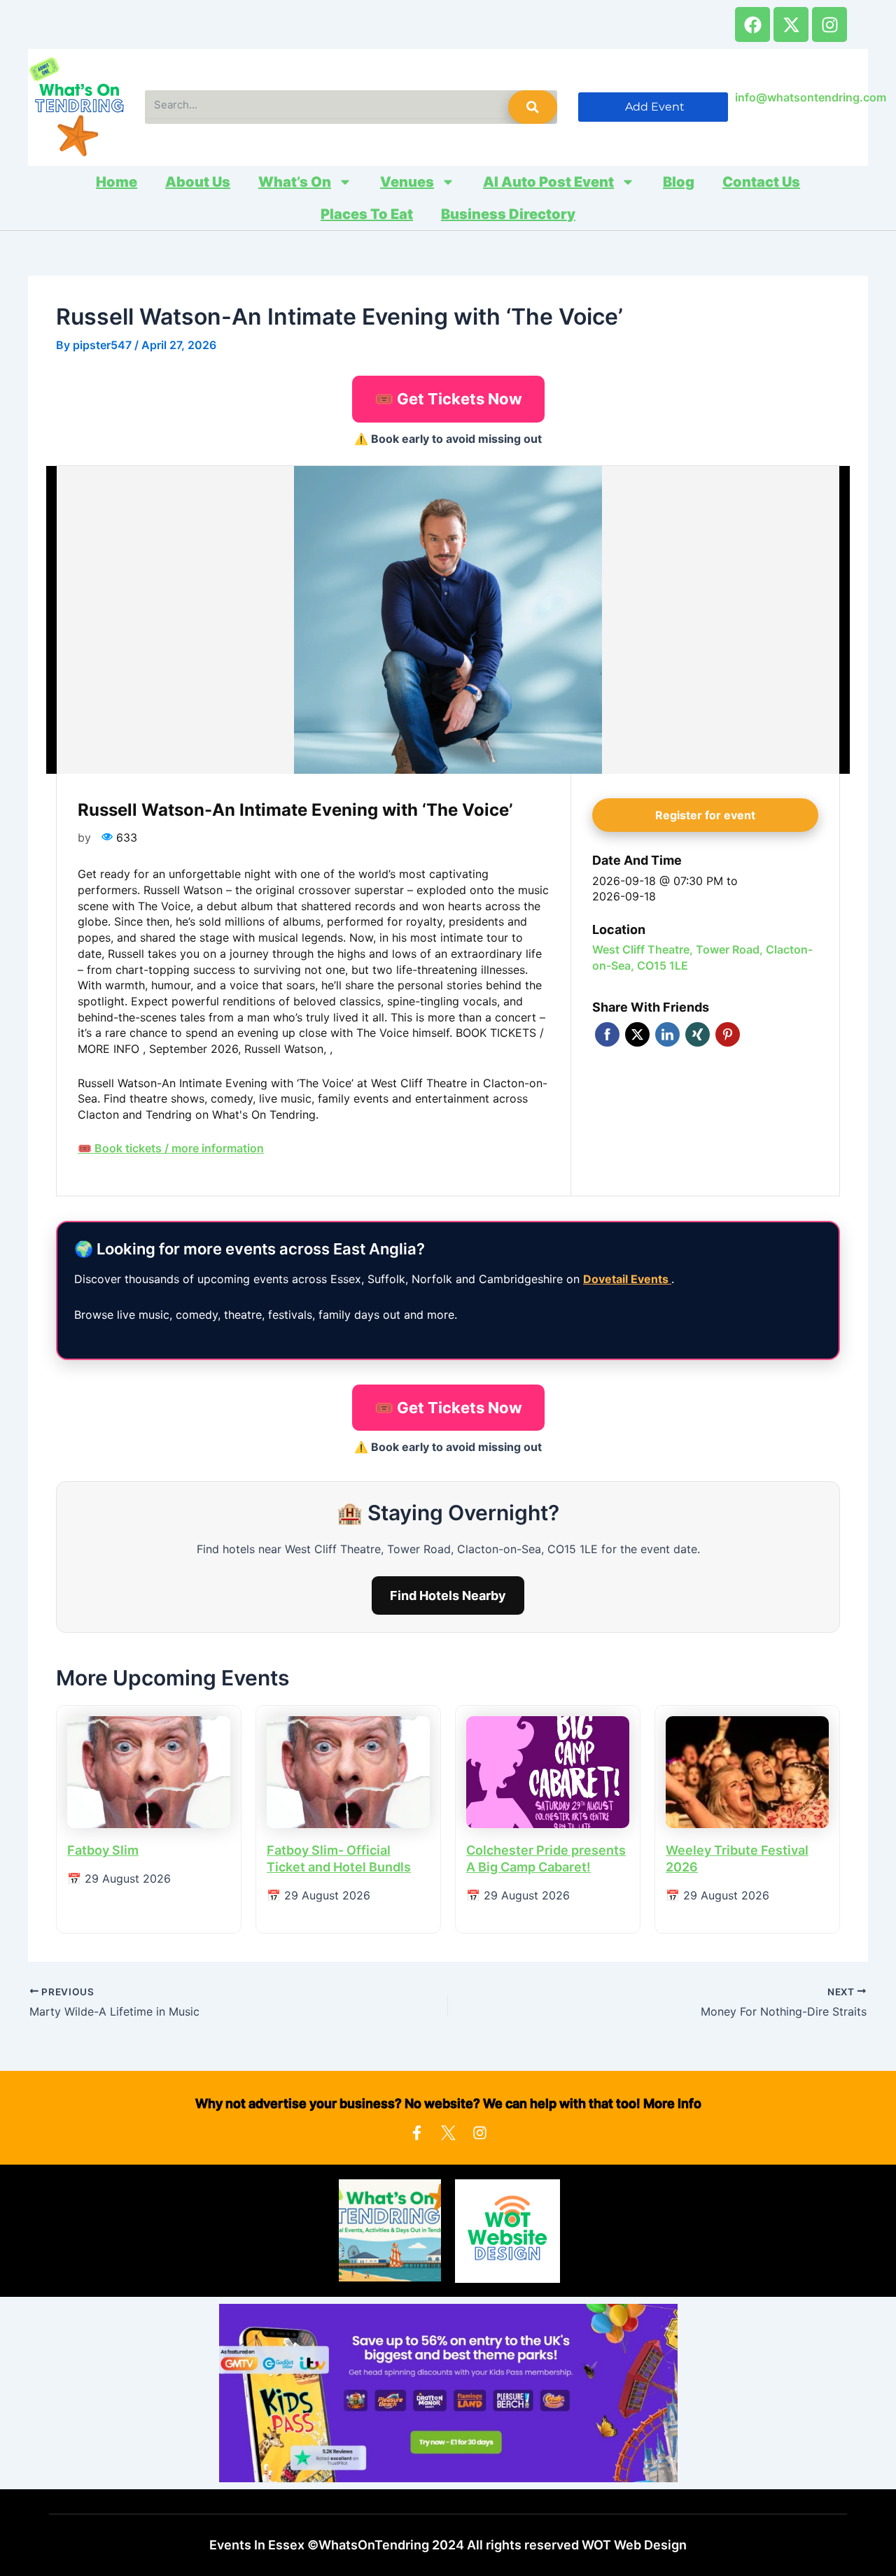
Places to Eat (367, 214)
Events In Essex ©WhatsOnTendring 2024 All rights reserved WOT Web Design (448, 2545)
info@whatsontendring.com (811, 97)
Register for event (705, 815)
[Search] (533, 107)
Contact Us (761, 182)
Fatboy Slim (103, 1850)
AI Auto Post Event (548, 182)
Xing (698, 1034)
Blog (679, 182)
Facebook (607, 1034)
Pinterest (728, 1034)
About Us (198, 182)
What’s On (295, 182)
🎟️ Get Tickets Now (448, 399)
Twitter (637, 1034)
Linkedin (667, 1034)
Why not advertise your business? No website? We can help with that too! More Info (448, 2103)
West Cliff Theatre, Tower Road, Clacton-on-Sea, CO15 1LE (702, 957)
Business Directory (508, 214)
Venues (407, 182)
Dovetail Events (627, 1279)
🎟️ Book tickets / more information (171, 1148)
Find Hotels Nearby (448, 1595)
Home (117, 182)
